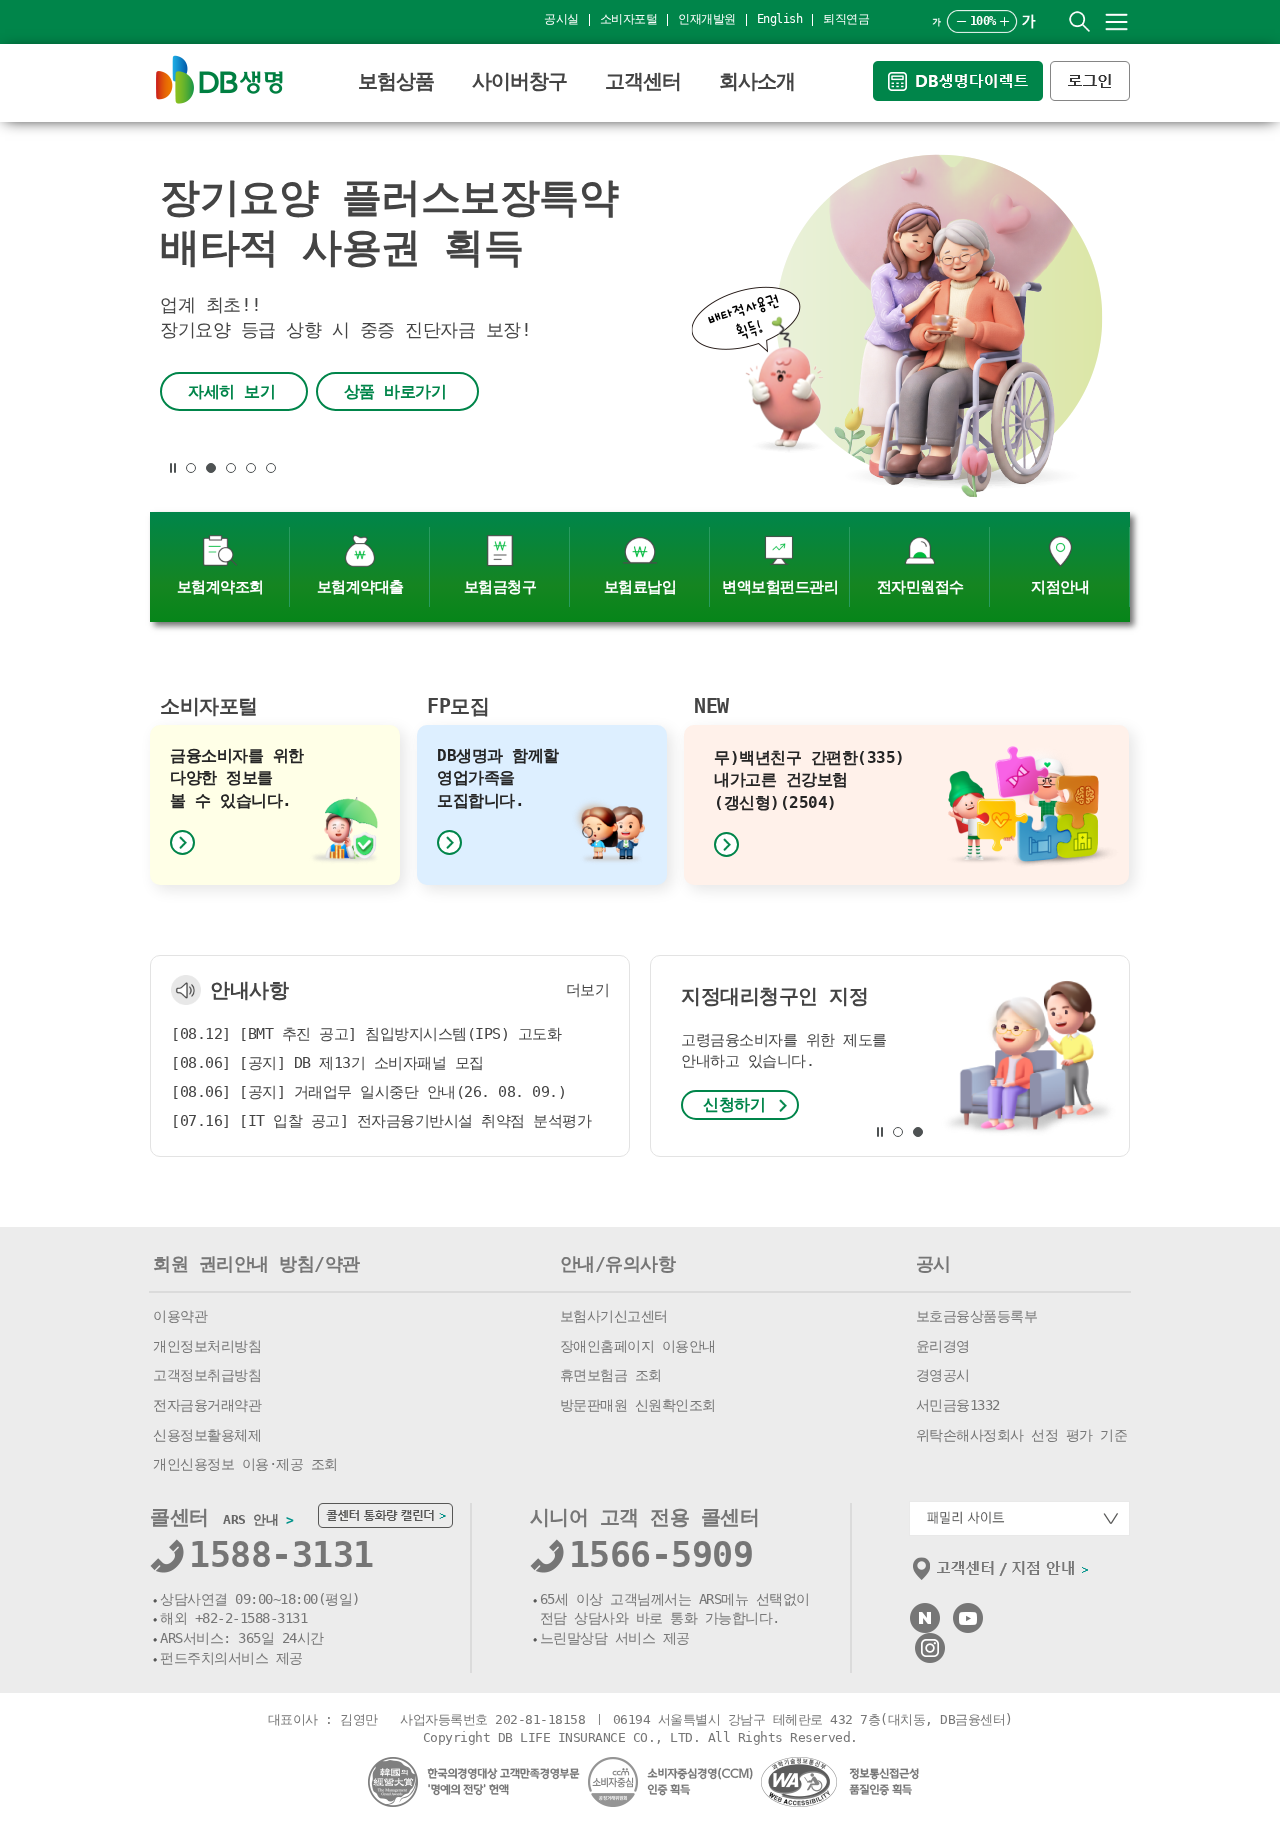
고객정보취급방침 (207, 1375)
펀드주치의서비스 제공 (231, 1658)
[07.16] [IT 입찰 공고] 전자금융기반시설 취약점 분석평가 (381, 1121)
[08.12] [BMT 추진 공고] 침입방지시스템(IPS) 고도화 (366, 1034)
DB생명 (219, 79)
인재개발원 (707, 19)
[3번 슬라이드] (231, 468)
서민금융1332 (958, 1405)
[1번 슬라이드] (191, 468)
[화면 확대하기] (1004, 21)
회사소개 (757, 81)
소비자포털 (629, 19)
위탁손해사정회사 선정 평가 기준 (1022, 1435)
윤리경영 (943, 1346)
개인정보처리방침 (207, 1346)
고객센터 (643, 81)
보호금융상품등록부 (977, 1316)
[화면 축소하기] (961, 21)
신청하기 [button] (734, 1104)
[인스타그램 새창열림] (930, 1641)
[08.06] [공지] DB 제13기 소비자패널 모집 (327, 1063)
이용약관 (180, 1316)
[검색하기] (1079, 21)
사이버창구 (519, 81)
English (780, 19)
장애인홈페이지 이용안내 (638, 1346)
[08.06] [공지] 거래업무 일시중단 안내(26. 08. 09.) (368, 1092)
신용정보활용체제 (207, 1435)
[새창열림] (962, 69)
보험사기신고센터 (614, 1316)
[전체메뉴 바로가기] (1116, 21)
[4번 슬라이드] (251, 468)
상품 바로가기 (395, 391)
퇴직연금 (846, 19)
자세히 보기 (231, 391)
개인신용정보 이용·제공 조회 (245, 1464)
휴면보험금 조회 (611, 1375)
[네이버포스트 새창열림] (925, 1611)
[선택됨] (211, 468)
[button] (173, 468)
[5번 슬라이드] (271, 468)
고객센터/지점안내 (1001, 1573)
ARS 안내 (258, 1519)
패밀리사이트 (1019, 1518)
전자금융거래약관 (207, 1405)
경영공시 (943, 1375)
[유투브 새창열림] (968, 1611)
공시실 (561, 19)
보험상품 (396, 81)
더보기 (588, 990)
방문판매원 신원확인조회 (638, 1405)
